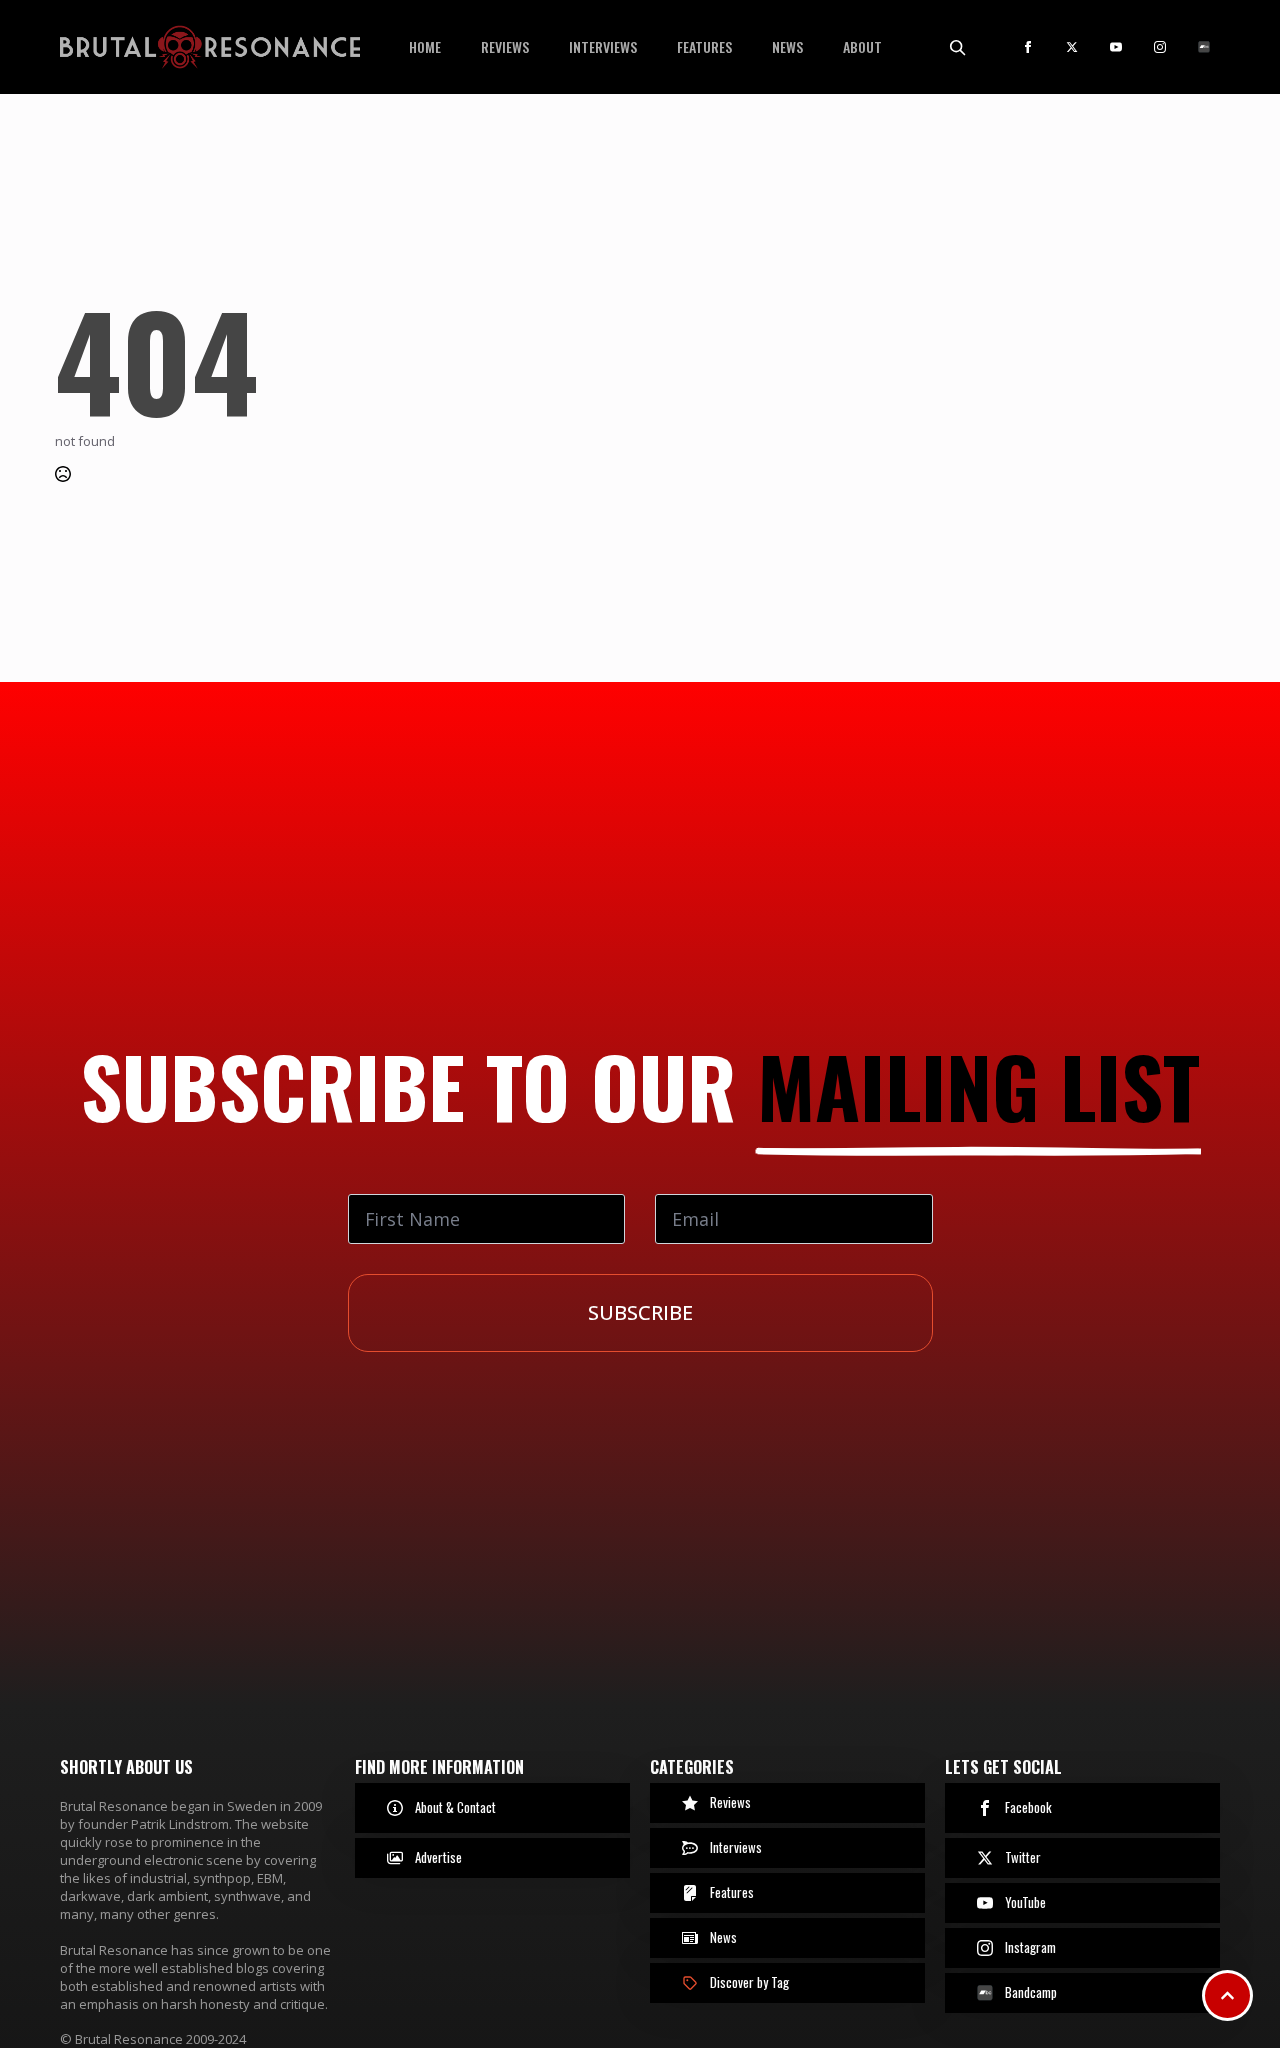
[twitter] (1072, 47)
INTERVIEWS (603, 46)
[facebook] (1028, 47)
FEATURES (704, 46)
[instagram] (1160, 47)
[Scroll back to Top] (1227, 1995)
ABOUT (862, 46)
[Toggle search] (957, 47)
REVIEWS (505, 46)
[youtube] (1116, 47)
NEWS (787, 46)
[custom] (1204, 47)
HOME (425, 46)
